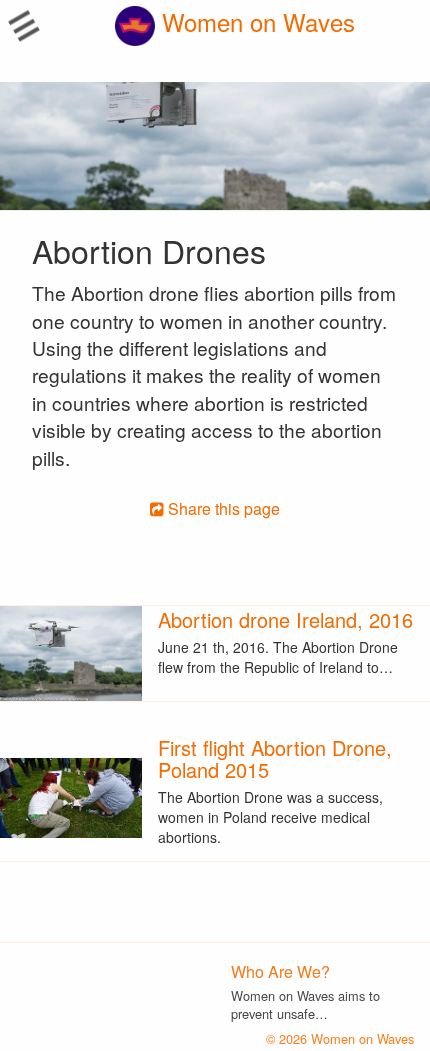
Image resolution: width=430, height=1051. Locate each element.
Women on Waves (255, 21)
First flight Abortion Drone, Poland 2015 (275, 758)
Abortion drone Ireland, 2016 (285, 619)
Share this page (222, 508)
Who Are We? (280, 971)
